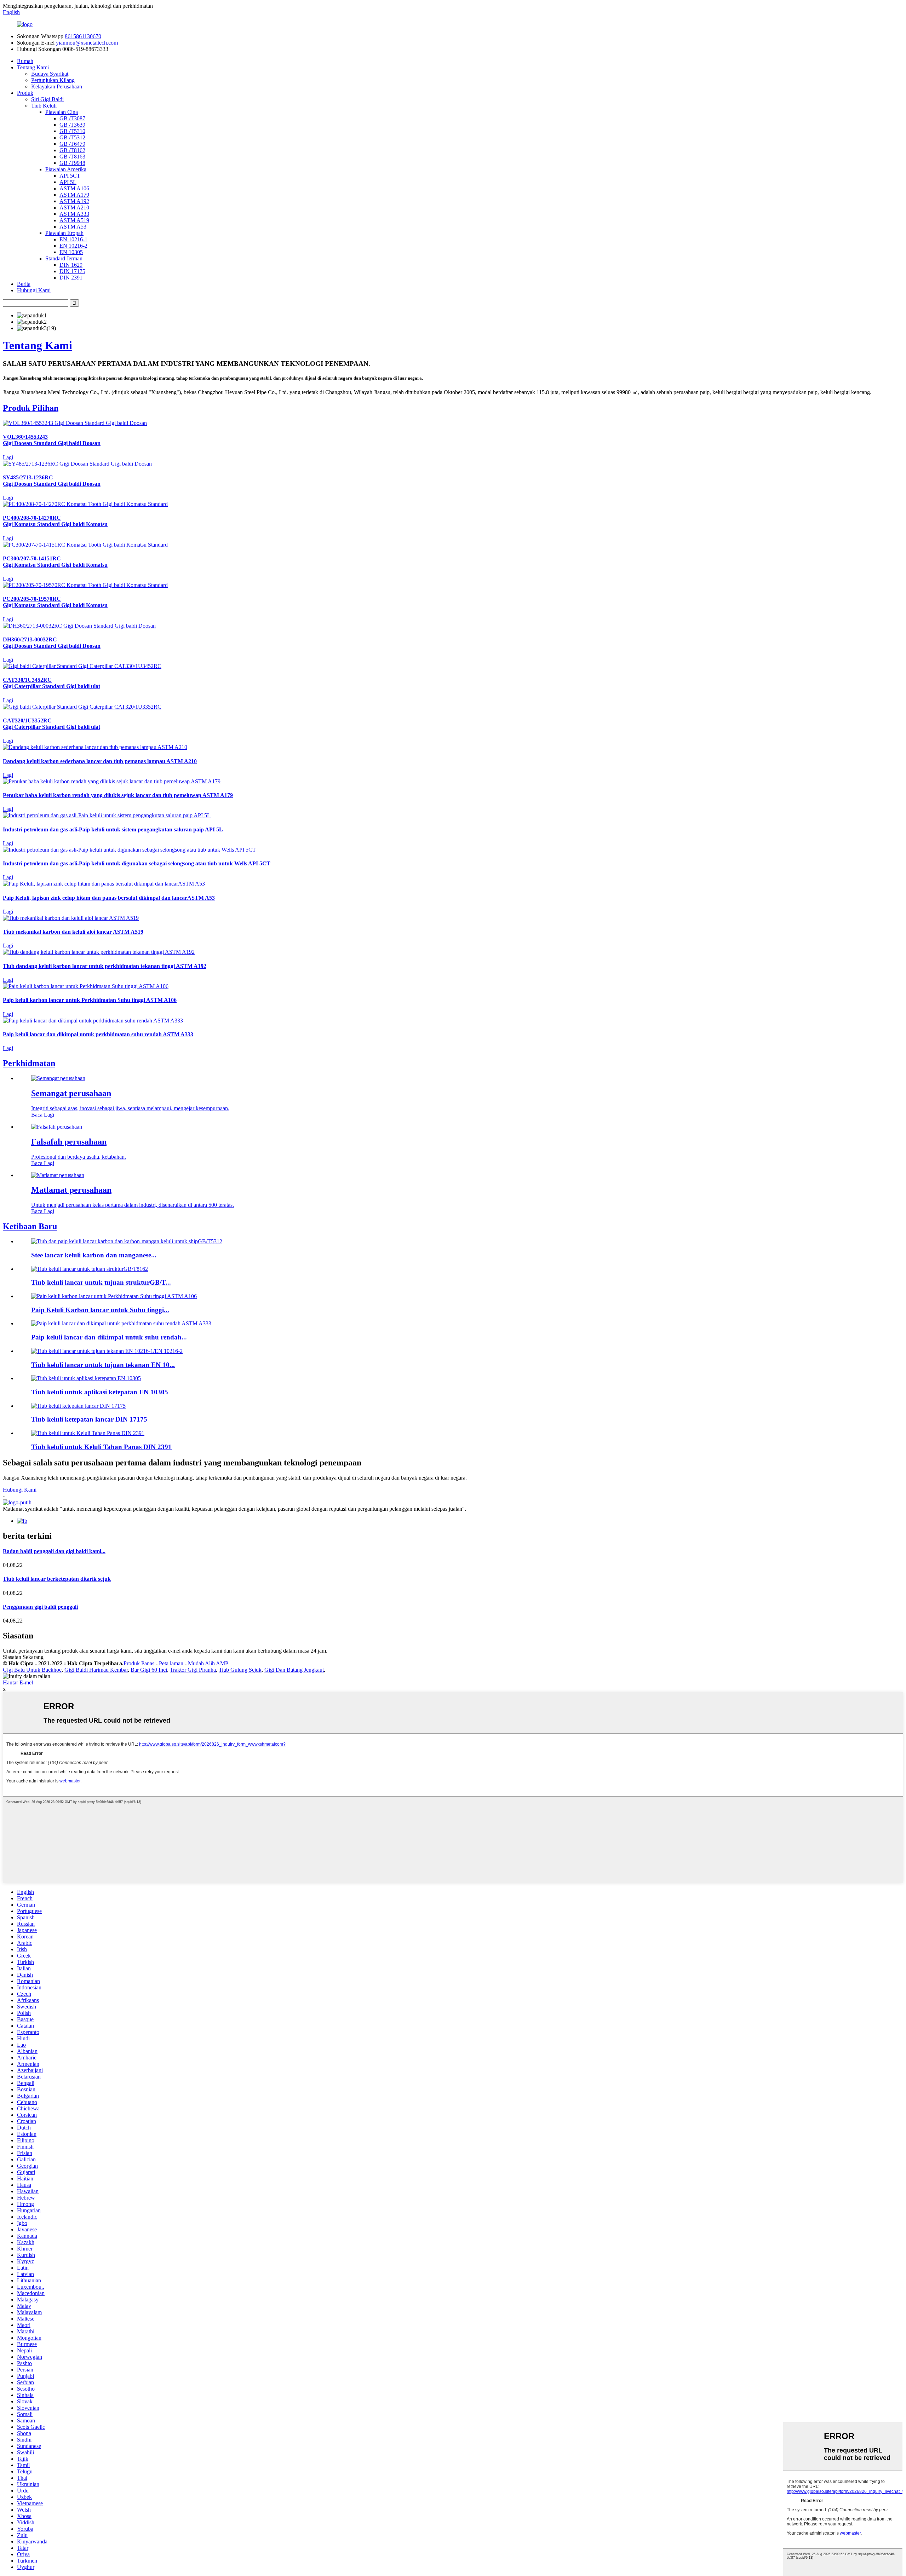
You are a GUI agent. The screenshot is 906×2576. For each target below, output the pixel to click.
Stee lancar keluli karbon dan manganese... (94, 1255)
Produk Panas (139, 1663)
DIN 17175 (72, 271)
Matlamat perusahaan (71, 1190)
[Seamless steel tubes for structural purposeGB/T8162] (90, 1269)
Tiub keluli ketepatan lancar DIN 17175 (89, 1419)
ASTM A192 (74, 201)
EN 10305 (71, 252)
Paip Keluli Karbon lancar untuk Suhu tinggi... (100, 1310)
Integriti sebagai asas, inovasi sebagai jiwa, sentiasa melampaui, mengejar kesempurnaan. (130, 1108)
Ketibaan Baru (30, 1226)
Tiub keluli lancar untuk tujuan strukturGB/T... (101, 1282)
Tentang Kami (33, 67)
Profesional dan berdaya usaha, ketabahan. (79, 1157)
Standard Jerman (64, 258)
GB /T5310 (72, 131)
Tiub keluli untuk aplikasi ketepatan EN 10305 (100, 1392)
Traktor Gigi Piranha (193, 1670)
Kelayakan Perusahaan (57, 87)
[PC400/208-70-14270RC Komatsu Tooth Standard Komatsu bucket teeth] (85, 504)
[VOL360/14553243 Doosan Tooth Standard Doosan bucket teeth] (75, 423)
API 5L (68, 182)
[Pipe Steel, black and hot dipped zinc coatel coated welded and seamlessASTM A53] (104, 884)
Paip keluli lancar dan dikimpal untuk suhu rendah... (109, 1337)
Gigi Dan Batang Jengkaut (294, 1670)
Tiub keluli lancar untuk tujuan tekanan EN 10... (103, 1365)
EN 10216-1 (73, 239)
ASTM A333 (74, 214)
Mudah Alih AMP (208, 1663)
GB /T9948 (72, 163)
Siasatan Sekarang (23, 1657)
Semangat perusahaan (71, 1093)
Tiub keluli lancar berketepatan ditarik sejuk (57, 1579)
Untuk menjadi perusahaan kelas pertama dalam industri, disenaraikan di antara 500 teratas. (133, 1205)
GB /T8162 (72, 150)
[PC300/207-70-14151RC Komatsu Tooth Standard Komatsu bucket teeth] (85, 545)
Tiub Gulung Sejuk (240, 1670)
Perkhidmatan (29, 1063)
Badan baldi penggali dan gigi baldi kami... (54, 1551)
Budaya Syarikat (50, 74)
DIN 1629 (71, 265)
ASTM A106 (74, 188)
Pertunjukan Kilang (53, 80)
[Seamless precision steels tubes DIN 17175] (78, 1406)
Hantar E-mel (18, 1682)
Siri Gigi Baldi (47, 99)
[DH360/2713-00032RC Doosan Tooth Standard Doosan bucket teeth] (79, 626)
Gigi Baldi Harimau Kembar (96, 1670)
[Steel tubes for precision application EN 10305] (86, 1378)
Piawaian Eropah (64, 233)
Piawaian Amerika (66, 169)
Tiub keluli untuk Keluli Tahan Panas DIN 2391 (101, 1447)
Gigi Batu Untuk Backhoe (32, 1670)
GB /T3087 (72, 118)
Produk (25, 93)
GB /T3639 (72, 125)
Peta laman (171, 1663)
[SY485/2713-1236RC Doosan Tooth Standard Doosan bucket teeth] (77, 464)
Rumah (25, 61)
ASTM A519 (74, 220)
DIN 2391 (71, 278)
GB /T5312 (72, 137)
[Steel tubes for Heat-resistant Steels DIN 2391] (88, 1433)
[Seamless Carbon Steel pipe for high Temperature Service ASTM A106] (86, 986)
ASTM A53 (73, 227)
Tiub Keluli (44, 106)
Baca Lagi (43, 1115)
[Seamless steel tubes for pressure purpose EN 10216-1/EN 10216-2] (107, 1351)
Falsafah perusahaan (69, 1142)
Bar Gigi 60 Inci (149, 1670)
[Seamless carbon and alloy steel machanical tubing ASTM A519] (71, 918)
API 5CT (70, 176)
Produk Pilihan (31, 408)
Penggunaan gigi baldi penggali (40, 1607)
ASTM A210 (74, 208)
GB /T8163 (72, 157)
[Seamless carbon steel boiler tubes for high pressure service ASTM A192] (99, 952)
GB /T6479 (72, 144)
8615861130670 (83, 36)
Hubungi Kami (34, 290)
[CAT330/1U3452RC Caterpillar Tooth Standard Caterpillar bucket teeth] (82, 666)
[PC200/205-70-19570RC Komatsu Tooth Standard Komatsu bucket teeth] (85, 585)
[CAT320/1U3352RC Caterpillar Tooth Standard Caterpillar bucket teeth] (82, 707)
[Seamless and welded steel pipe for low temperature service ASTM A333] (93, 1021)
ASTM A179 (74, 195)
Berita (24, 284)
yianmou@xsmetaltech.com (87, 43)
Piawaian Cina (62, 112)
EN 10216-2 (73, 246)
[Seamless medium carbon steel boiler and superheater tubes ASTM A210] (95, 747)
